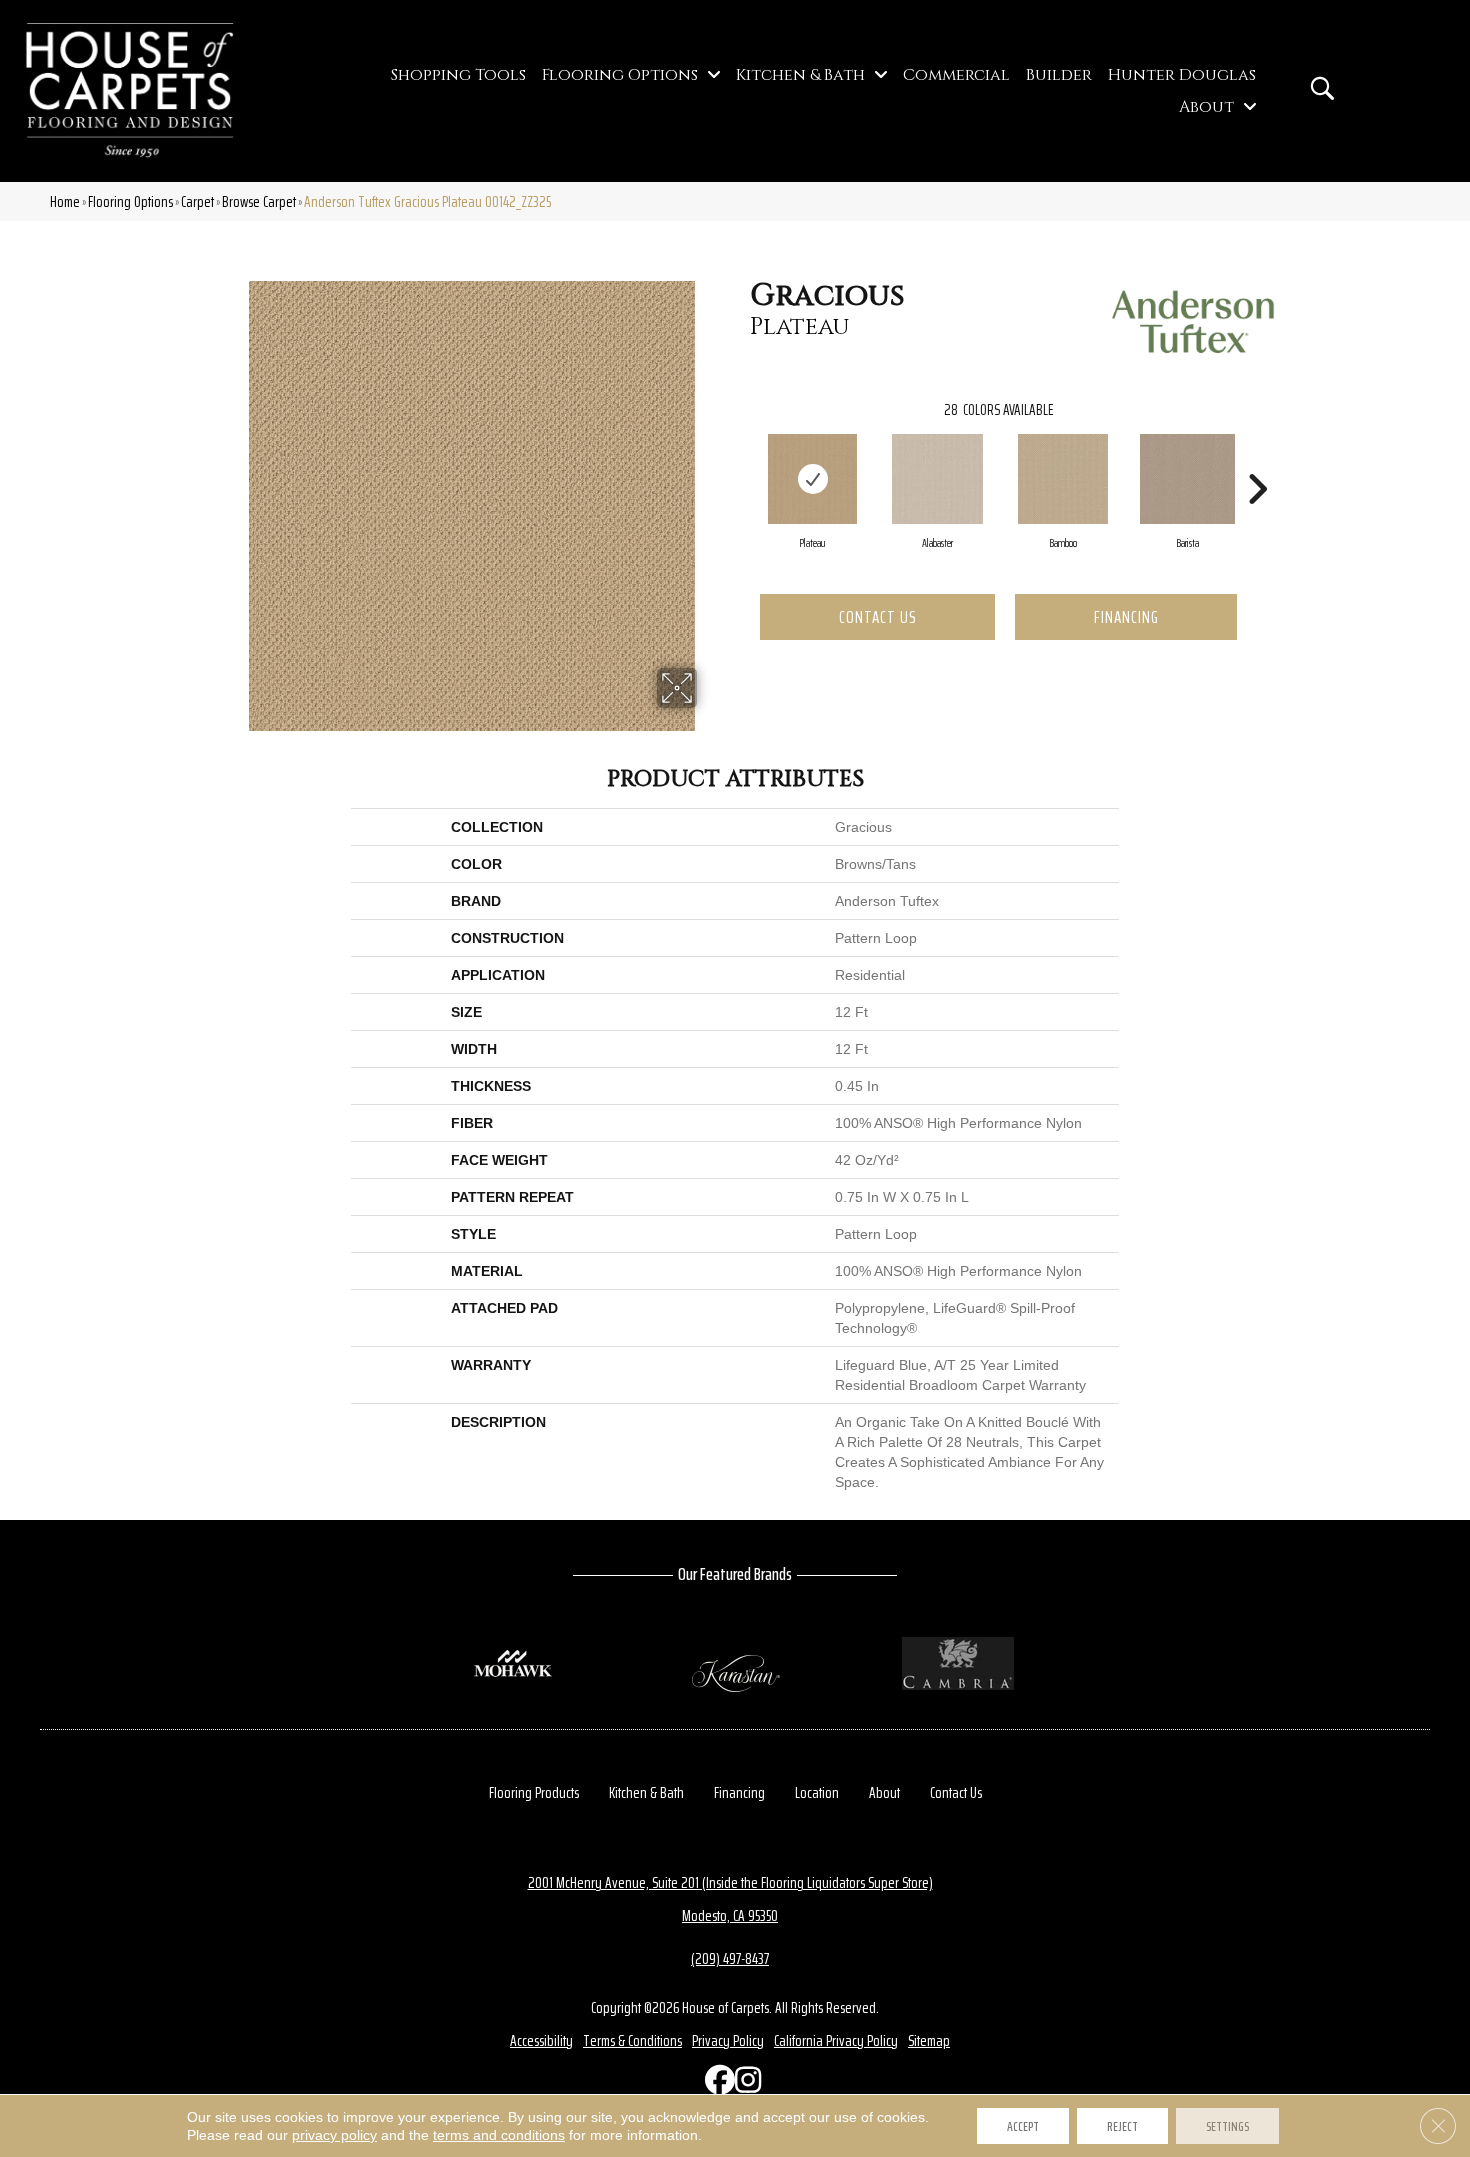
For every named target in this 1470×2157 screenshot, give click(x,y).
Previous (740, 459)
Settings (1227, 2126)
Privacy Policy (728, 2040)
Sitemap (929, 2040)
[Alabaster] (938, 479)
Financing (1126, 617)
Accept (1023, 2126)
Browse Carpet (259, 201)
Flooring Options (130, 201)
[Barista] (1188, 479)
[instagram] (745, 2084)
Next (1257, 459)
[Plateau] (812, 479)
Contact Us (878, 617)
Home (65, 201)
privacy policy (334, 2135)
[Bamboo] (1063, 479)
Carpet (197, 201)
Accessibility (541, 2040)
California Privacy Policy (836, 2040)
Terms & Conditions (632, 2040)
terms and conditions (499, 2135)
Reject (1122, 2126)
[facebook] (715, 2084)
